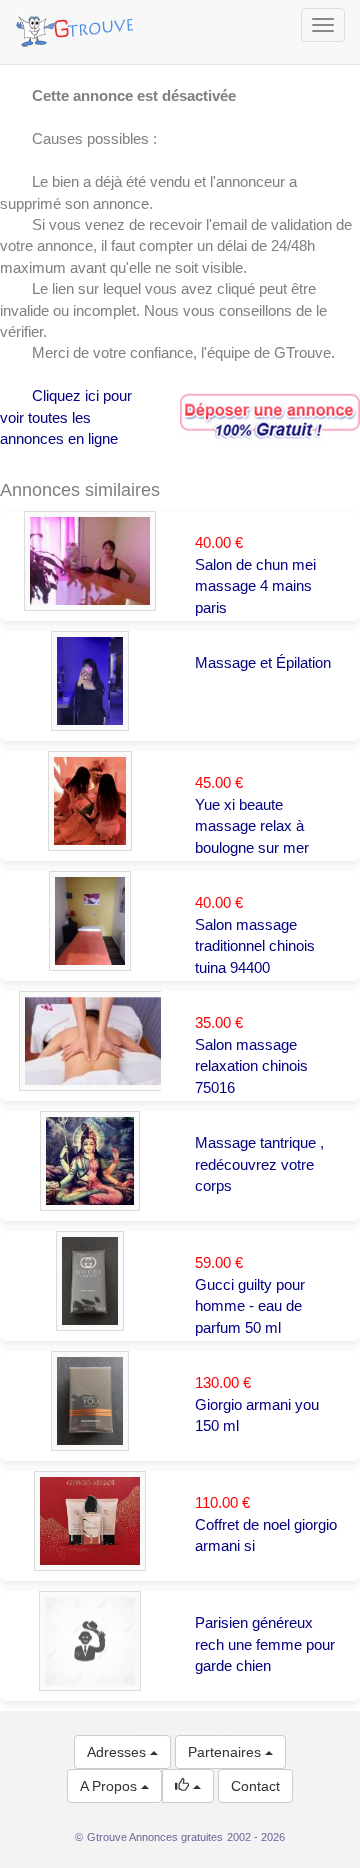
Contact (255, 1786)
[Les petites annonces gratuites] (77, 25)
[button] (188, 1786)
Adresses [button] (118, 1752)
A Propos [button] (110, 1786)
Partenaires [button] (226, 1752)
